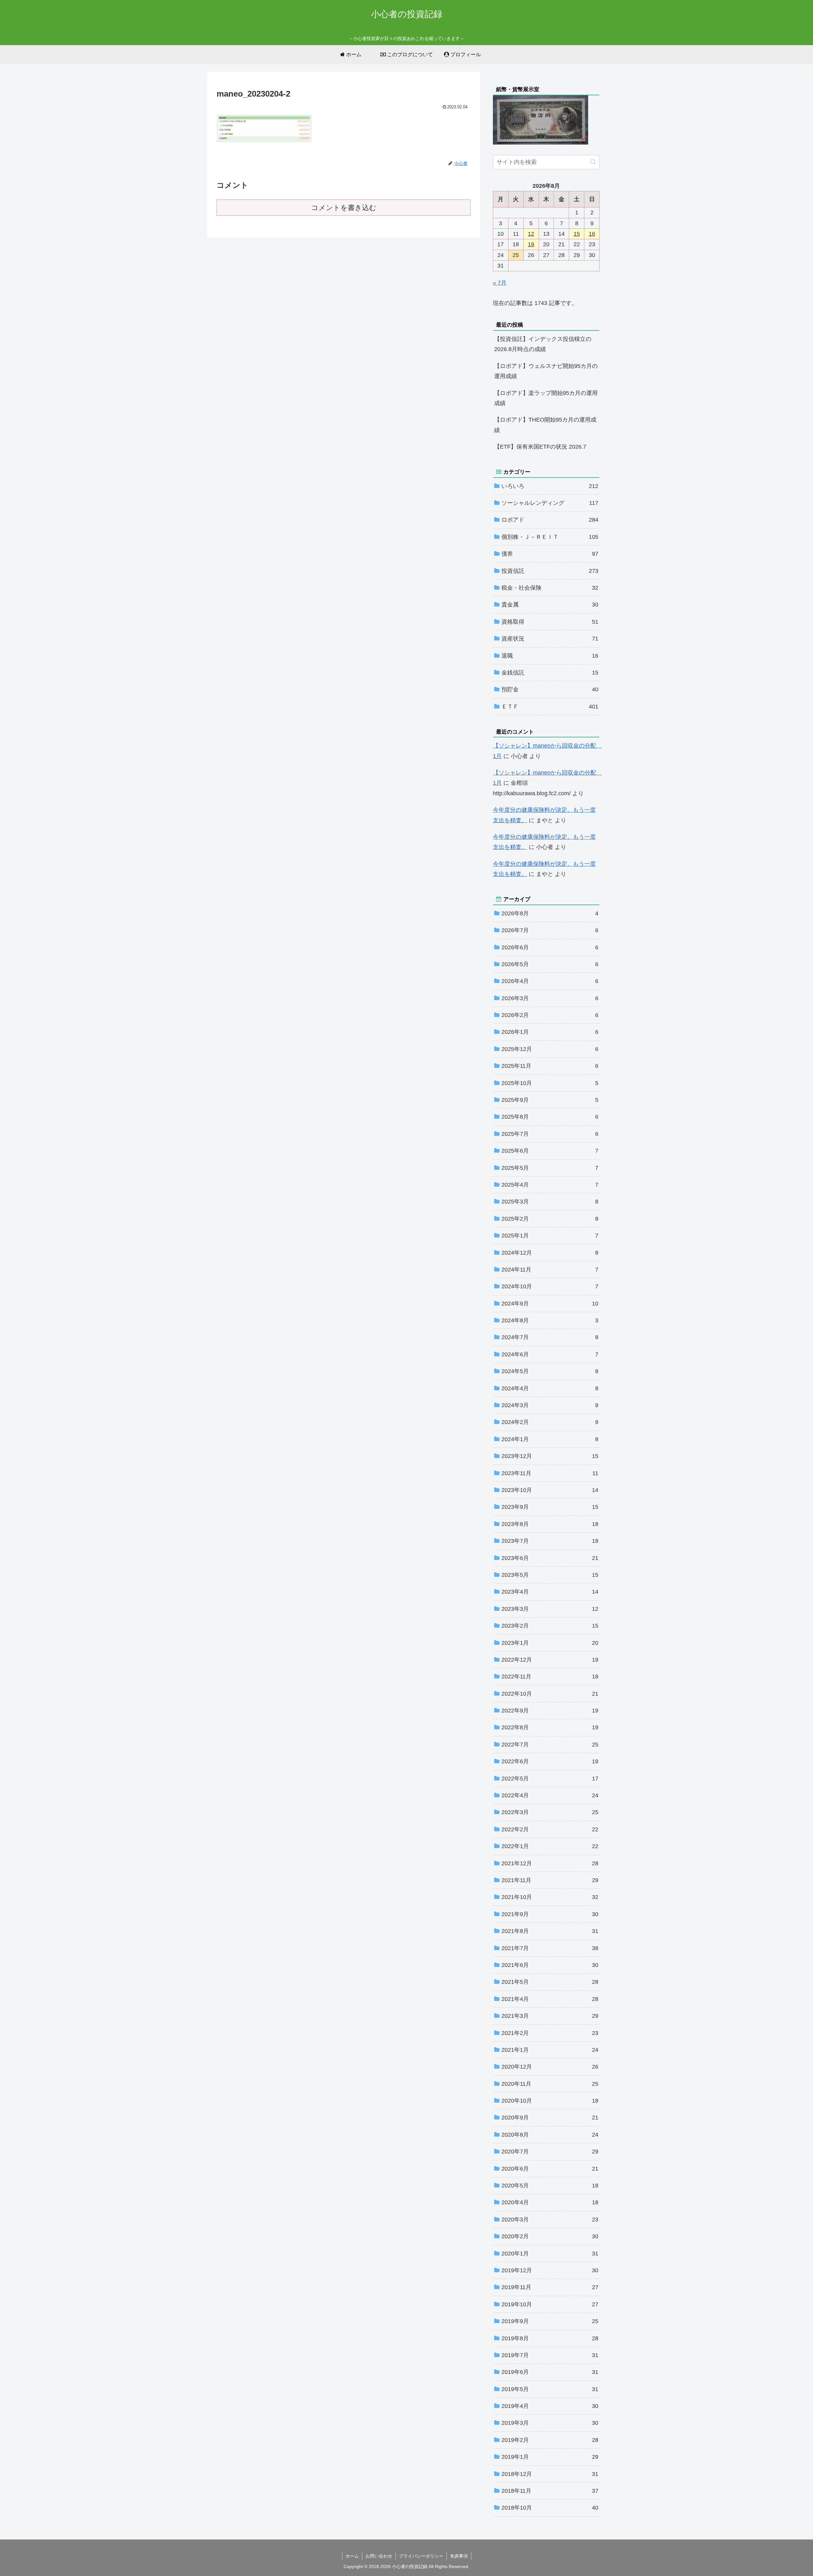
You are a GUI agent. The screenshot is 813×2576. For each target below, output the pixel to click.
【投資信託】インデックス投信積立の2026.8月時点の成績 (543, 344)
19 (531, 244)
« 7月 (500, 283)
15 (577, 234)
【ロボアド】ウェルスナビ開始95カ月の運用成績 (546, 371)
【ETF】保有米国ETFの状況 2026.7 (540, 447)
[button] (593, 162)
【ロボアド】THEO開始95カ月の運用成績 (545, 425)
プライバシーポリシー (421, 2556)
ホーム (352, 2556)
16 (592, 234)
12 (531, 234)
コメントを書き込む (344, 208)
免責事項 (459, 2556)
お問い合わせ (379, 2556)
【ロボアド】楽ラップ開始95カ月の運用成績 (546, 398)
